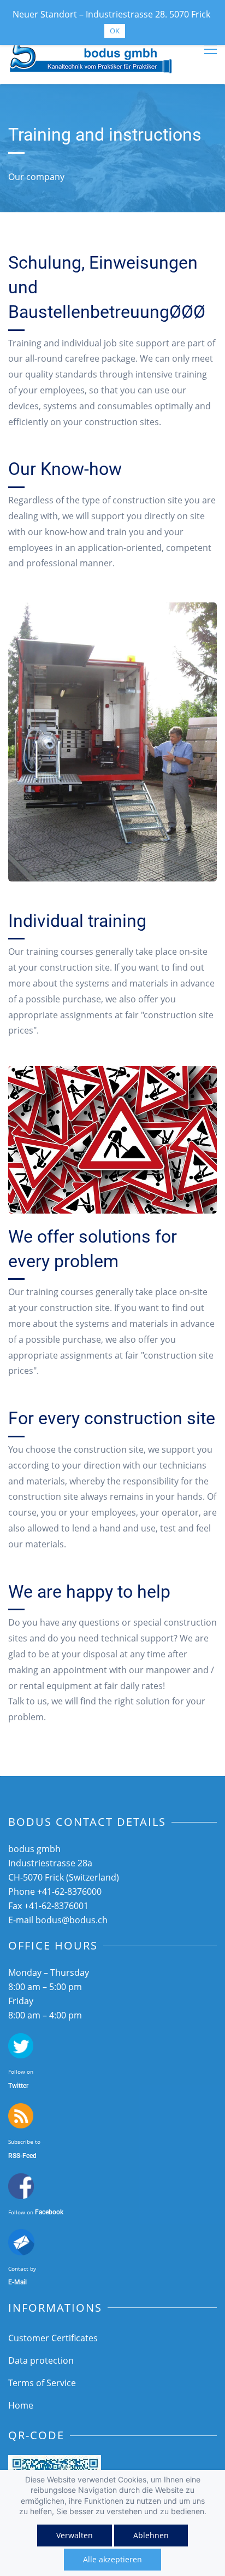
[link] (112, 610)
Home (21, 2405)
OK (115, 31)
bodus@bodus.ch (72, 1920)
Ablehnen (151, 2535)
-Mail (19, 2282)
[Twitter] (21, 2041)
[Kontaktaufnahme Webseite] (21, 2237)
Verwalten (75, 2535)
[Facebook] (21, 2181)
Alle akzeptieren (112, 2559)
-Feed (28, 2156)
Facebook (49, 2212)
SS (16, 2156)
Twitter (18, 2086)
